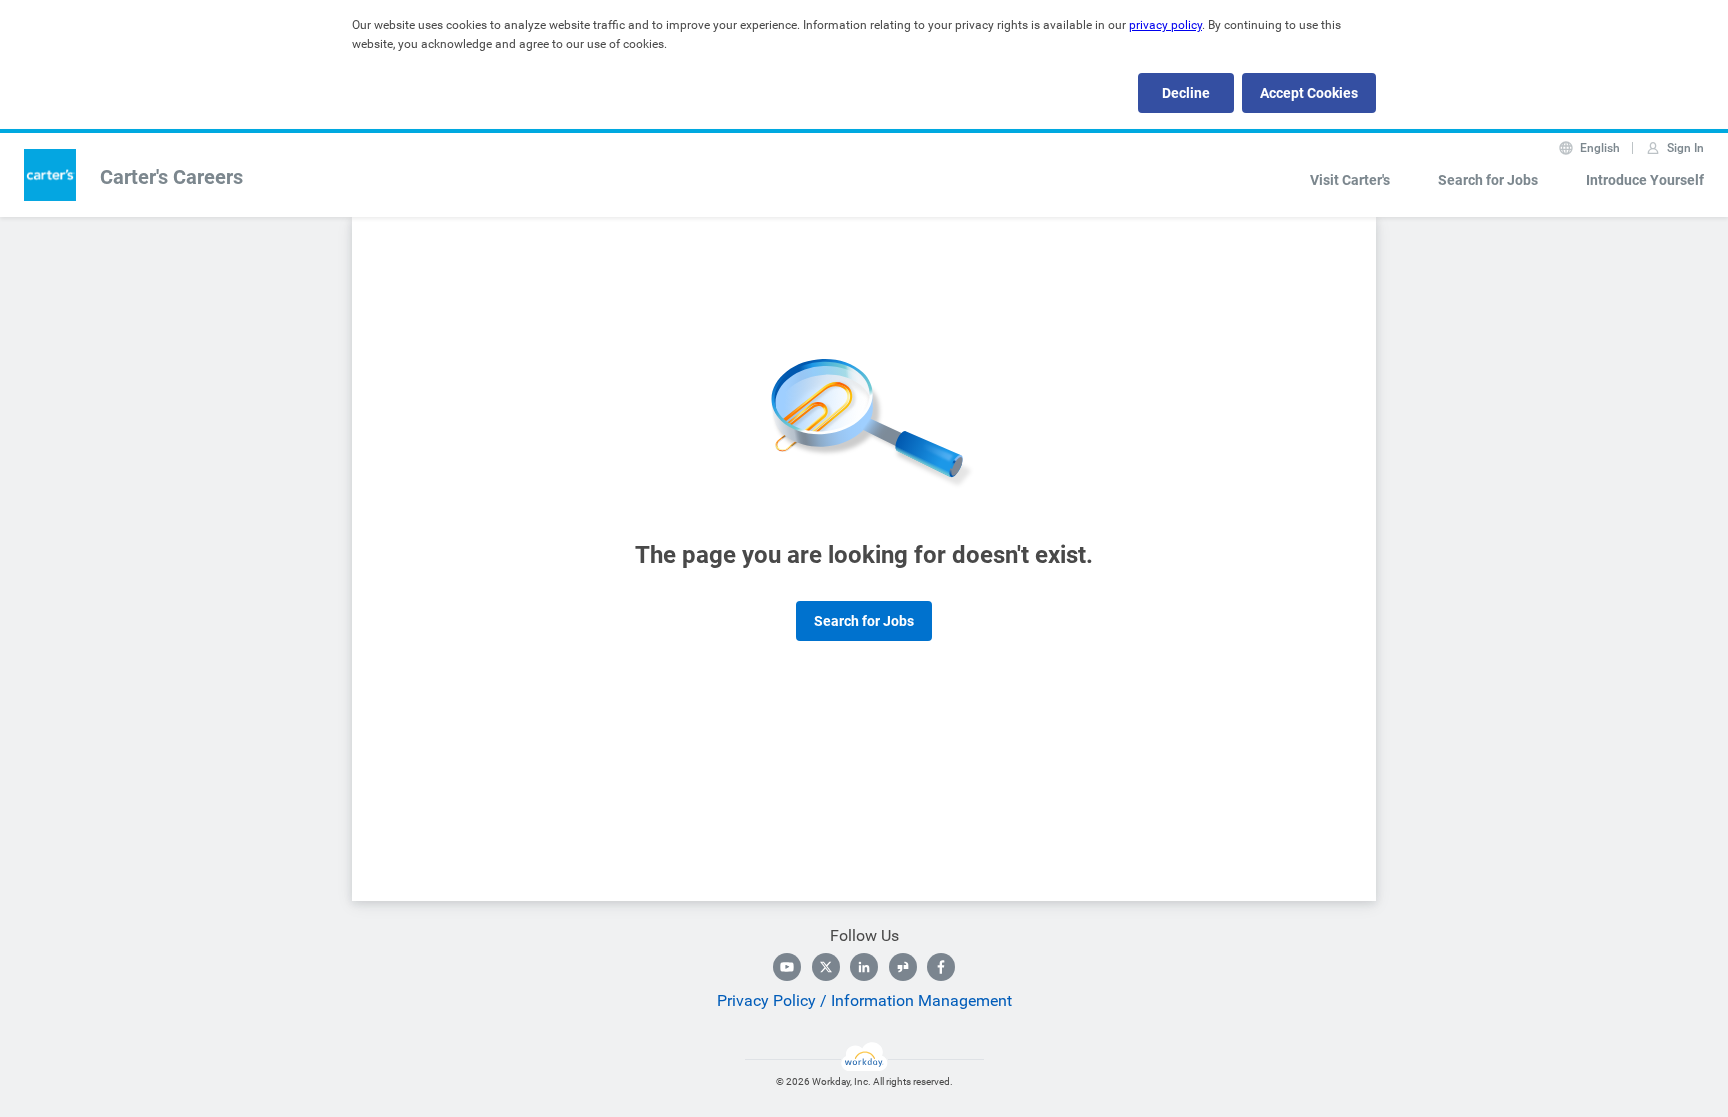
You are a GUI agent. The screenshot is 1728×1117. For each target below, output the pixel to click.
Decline (1186, 93)
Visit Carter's (1350, 180)
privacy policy (1165, 25)
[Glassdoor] (903, 967)
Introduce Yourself (1645, 180)
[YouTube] (787, 967)
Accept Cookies (1309, 93)
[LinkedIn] (864, 967)
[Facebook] (941, 967)
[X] (826, 967)
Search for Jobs (1488, 180)
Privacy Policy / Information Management (864, 1000)
